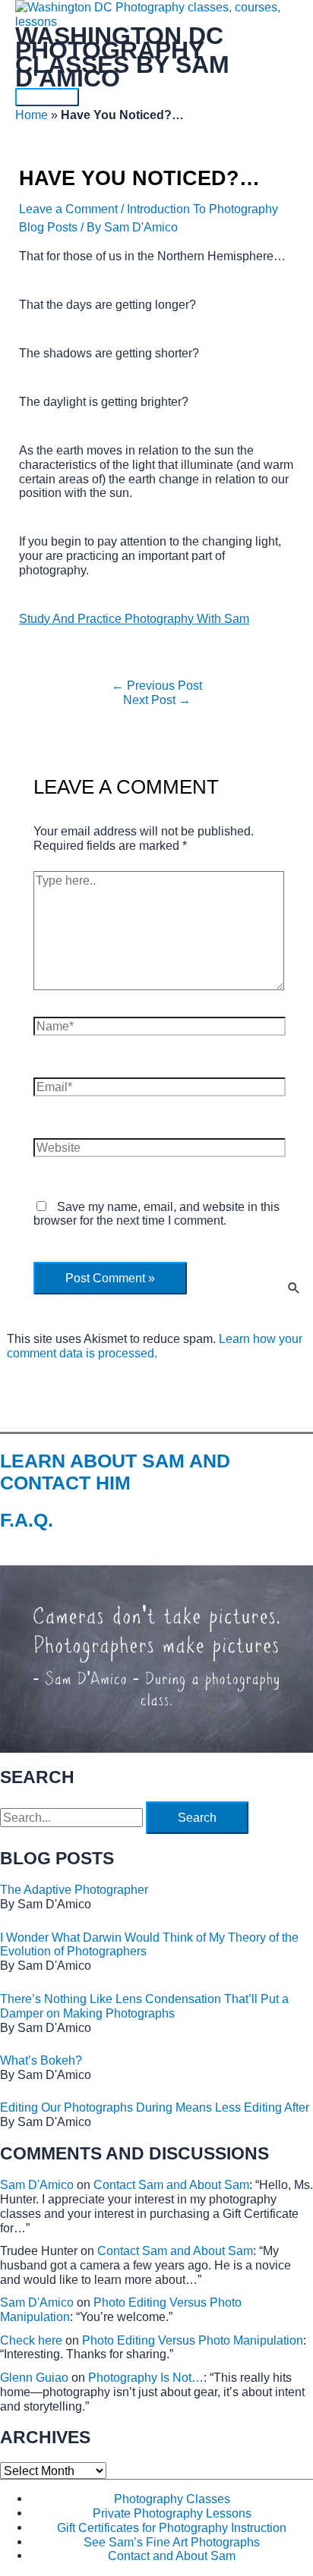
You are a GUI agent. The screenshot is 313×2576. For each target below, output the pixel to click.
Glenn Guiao (34, 2377)
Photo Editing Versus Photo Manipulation (193, 2340)
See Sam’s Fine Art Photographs (172, 2542)
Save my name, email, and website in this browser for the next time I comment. (156, 1214)
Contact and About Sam (172, 2556)
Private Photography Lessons (172, 2513)
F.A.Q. (27, 1520)
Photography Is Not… (146, 2377)
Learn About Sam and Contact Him (115, 1472)
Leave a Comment (68, 209)
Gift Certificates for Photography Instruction (172, 2527)
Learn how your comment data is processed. (155, 1346)
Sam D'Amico (37, 2184)
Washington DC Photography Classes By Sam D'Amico (122, 57)
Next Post (157, 700)
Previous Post (157, 685)
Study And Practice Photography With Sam (134, 618)
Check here (31, 2340)
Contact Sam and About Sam (171, 2184)
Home (32, 115)
